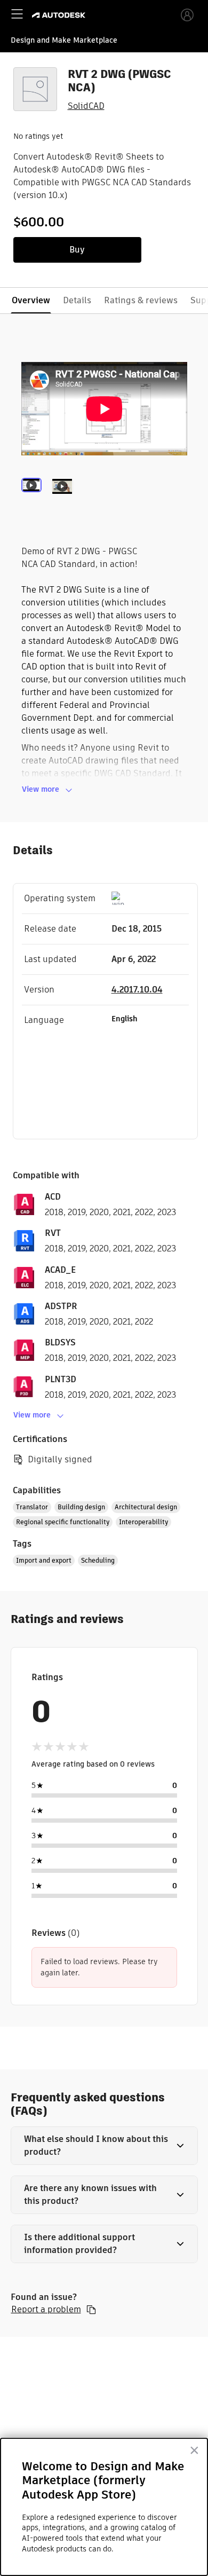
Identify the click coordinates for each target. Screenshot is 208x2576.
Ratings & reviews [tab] (141, 300)
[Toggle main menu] (17, 14)
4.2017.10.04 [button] (137, 990)
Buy (77, 250)
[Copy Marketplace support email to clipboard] (91, 2310)
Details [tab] (77, 300)
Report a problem (46, 2310)
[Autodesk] (60, 15)
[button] (104, 2146)
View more (41, 789)
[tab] (34, 500)
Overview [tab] (31, 300)
